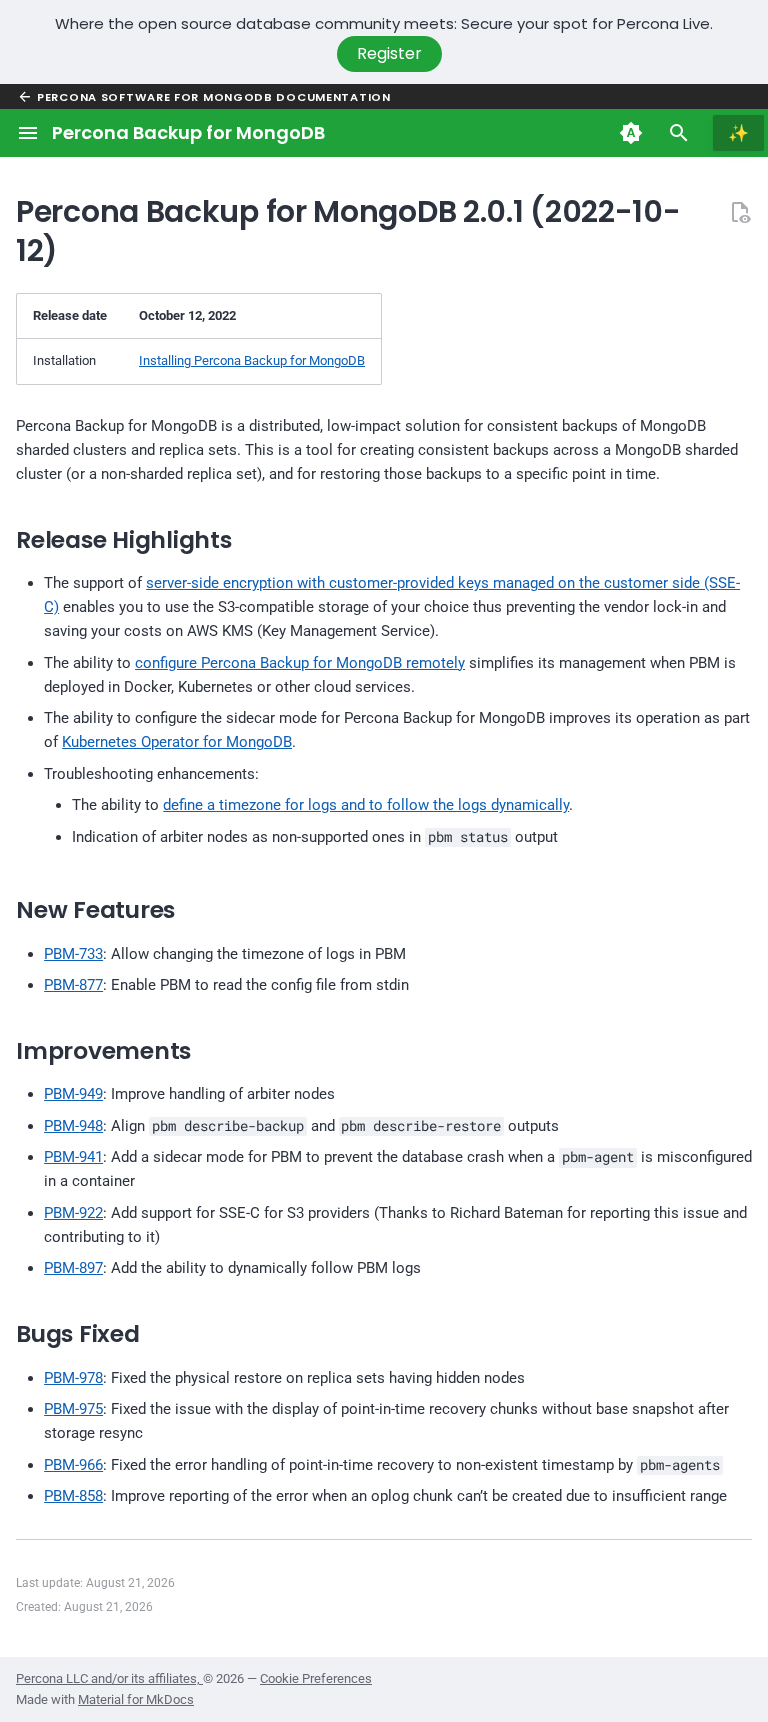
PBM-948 (73, 1126)
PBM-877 (73, 985)
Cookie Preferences (316, 1678)
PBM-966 (73, 1465)
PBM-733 (73, 954)
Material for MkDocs (136, 1699)
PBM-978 (73, 1378)
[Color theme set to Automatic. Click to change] (631, 133)
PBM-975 (73, 1409)
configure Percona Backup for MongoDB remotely (300, 663)
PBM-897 (73, 1268)
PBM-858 (73, 1496)
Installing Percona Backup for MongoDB (252, 360)
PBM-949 (73, 1094)
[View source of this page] (740, 212)
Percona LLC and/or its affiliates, (109, 1678)
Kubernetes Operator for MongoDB (177, 742)
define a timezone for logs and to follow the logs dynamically (366, 805)
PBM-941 (73, 1157)
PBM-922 (73, 1213)
